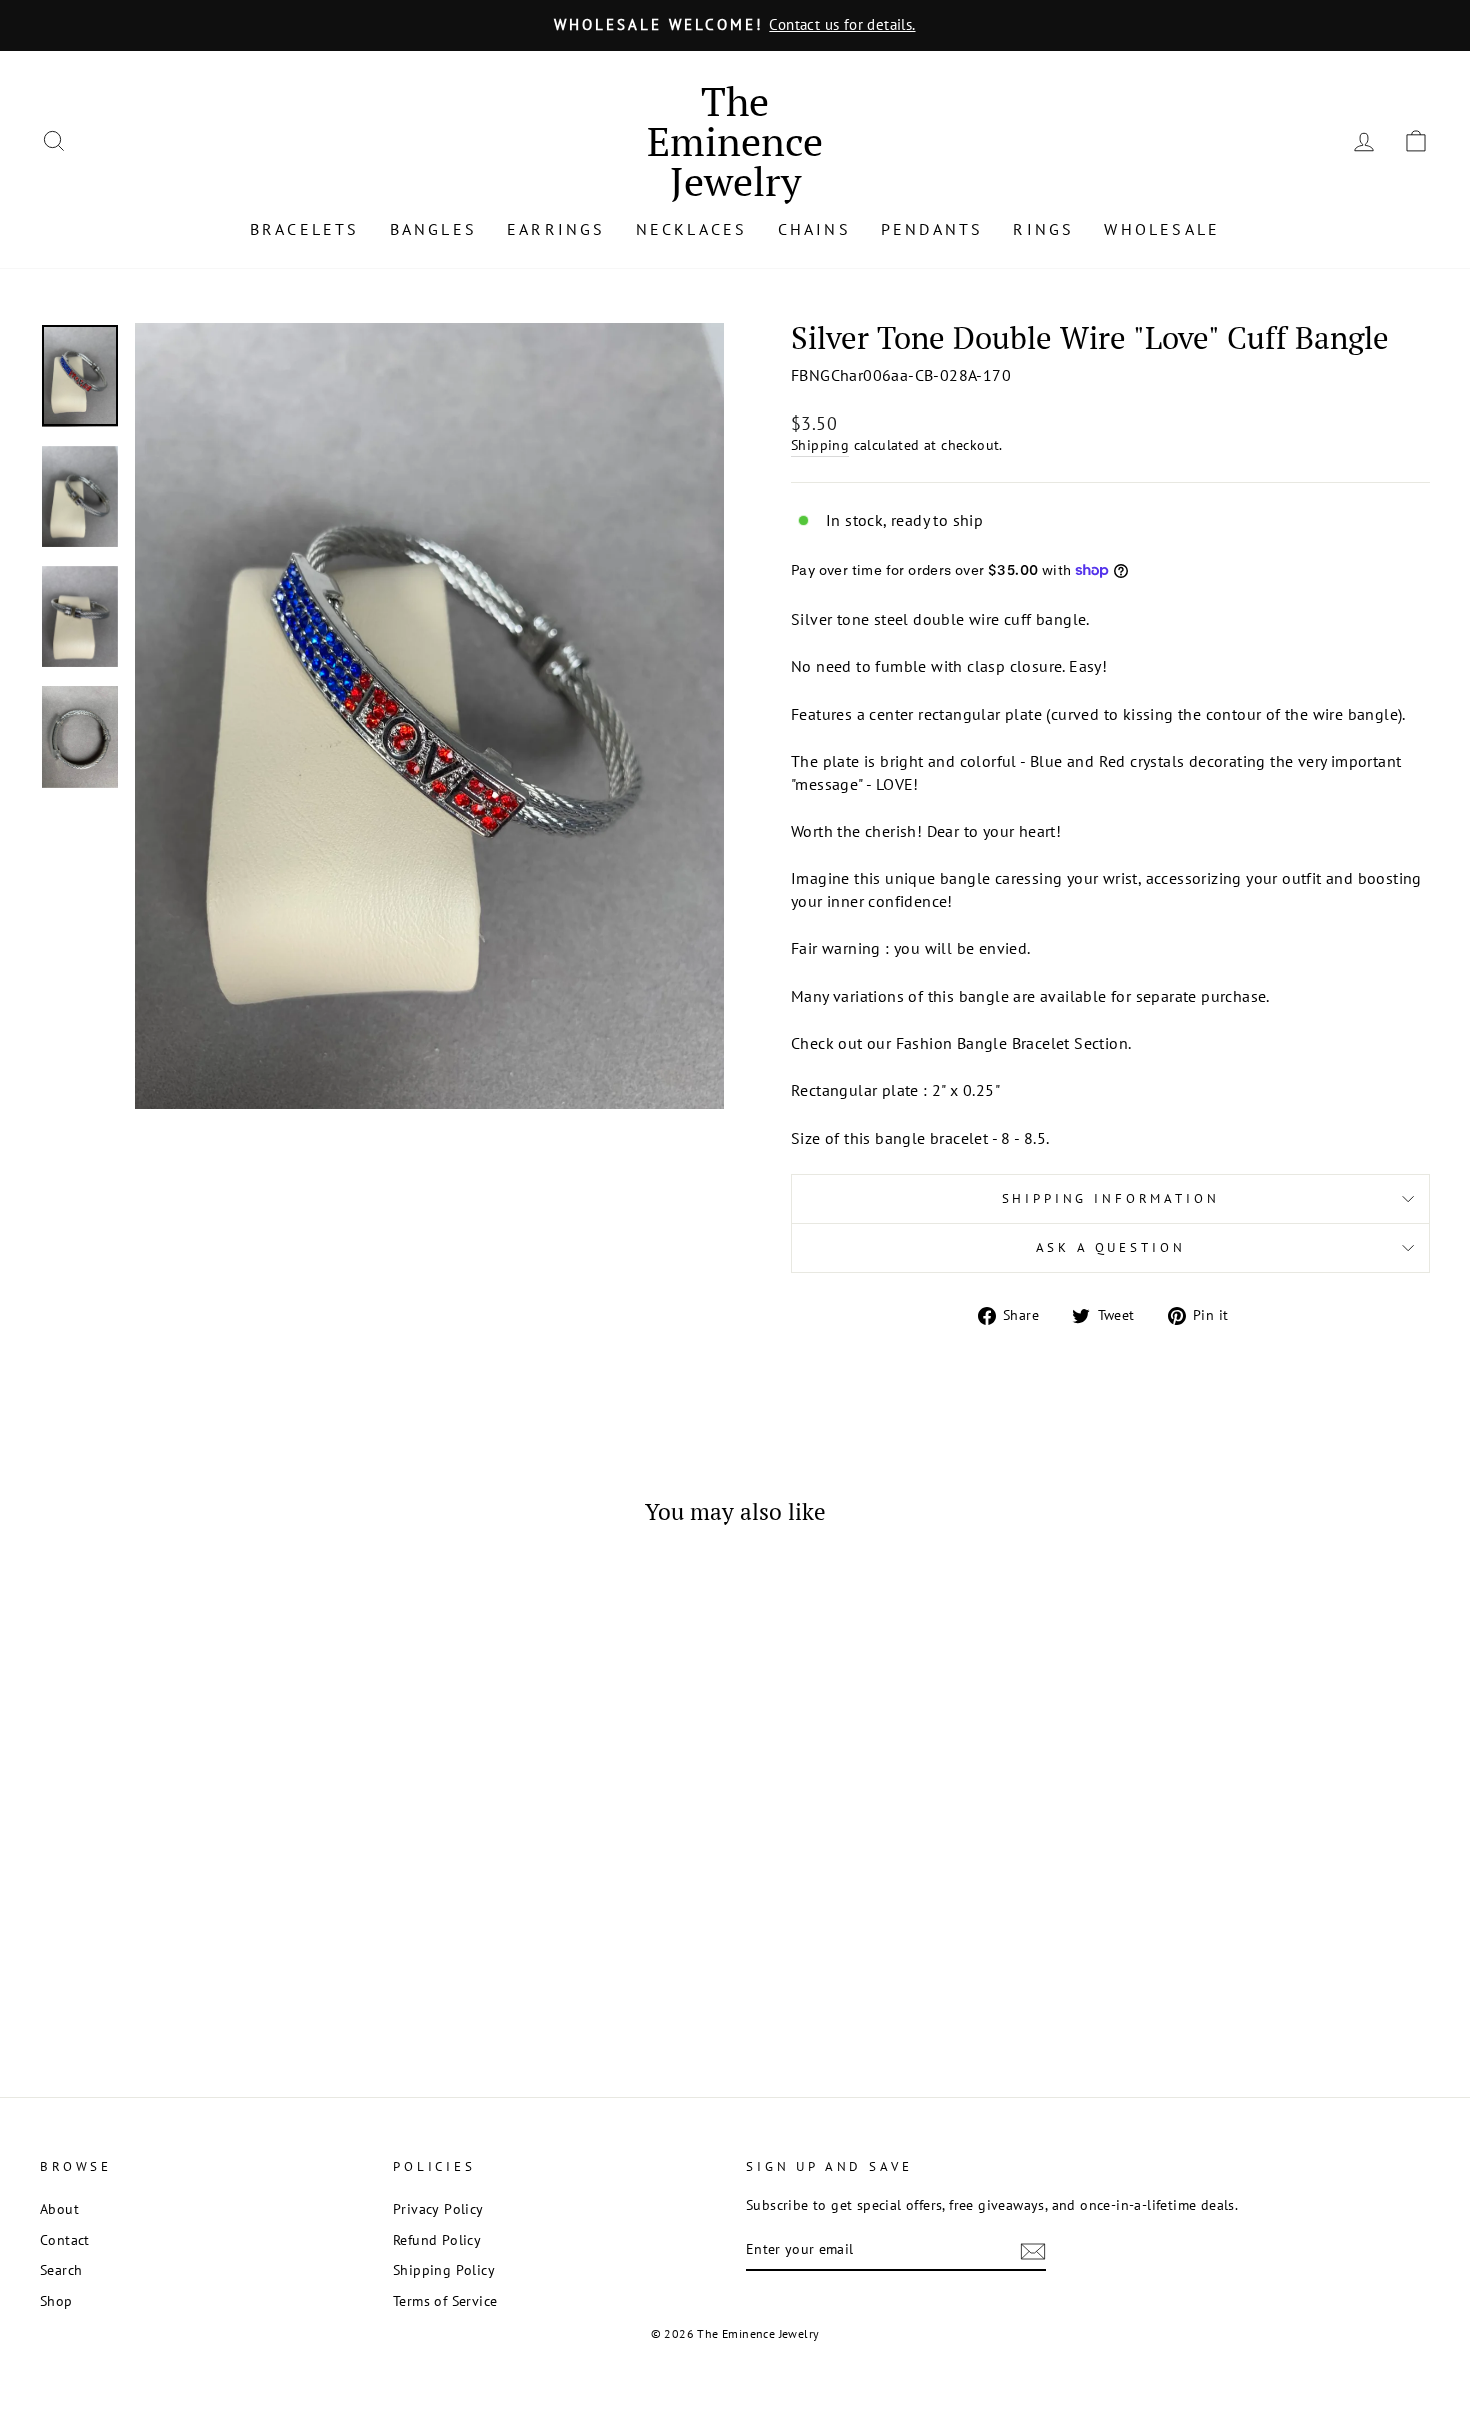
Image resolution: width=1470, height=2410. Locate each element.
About (59, 2209)
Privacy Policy (438, 2209)
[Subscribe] (1033, 2250)
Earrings (556, 229)
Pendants (932, 229)
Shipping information (1111, 1198)
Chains (814, 229)
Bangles (433, 229)
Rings (1043, 229)
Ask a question (1111, 1247)
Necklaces (692, 229)
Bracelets (305, 229)
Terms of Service (445, 2301)
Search (61, 2270)
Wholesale (1162, 229)
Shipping (820, 445)
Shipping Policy (444, 2270)
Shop (56, 2301)
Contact (65, 2240)
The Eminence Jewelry (735, 140)
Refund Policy (437, 2240)
